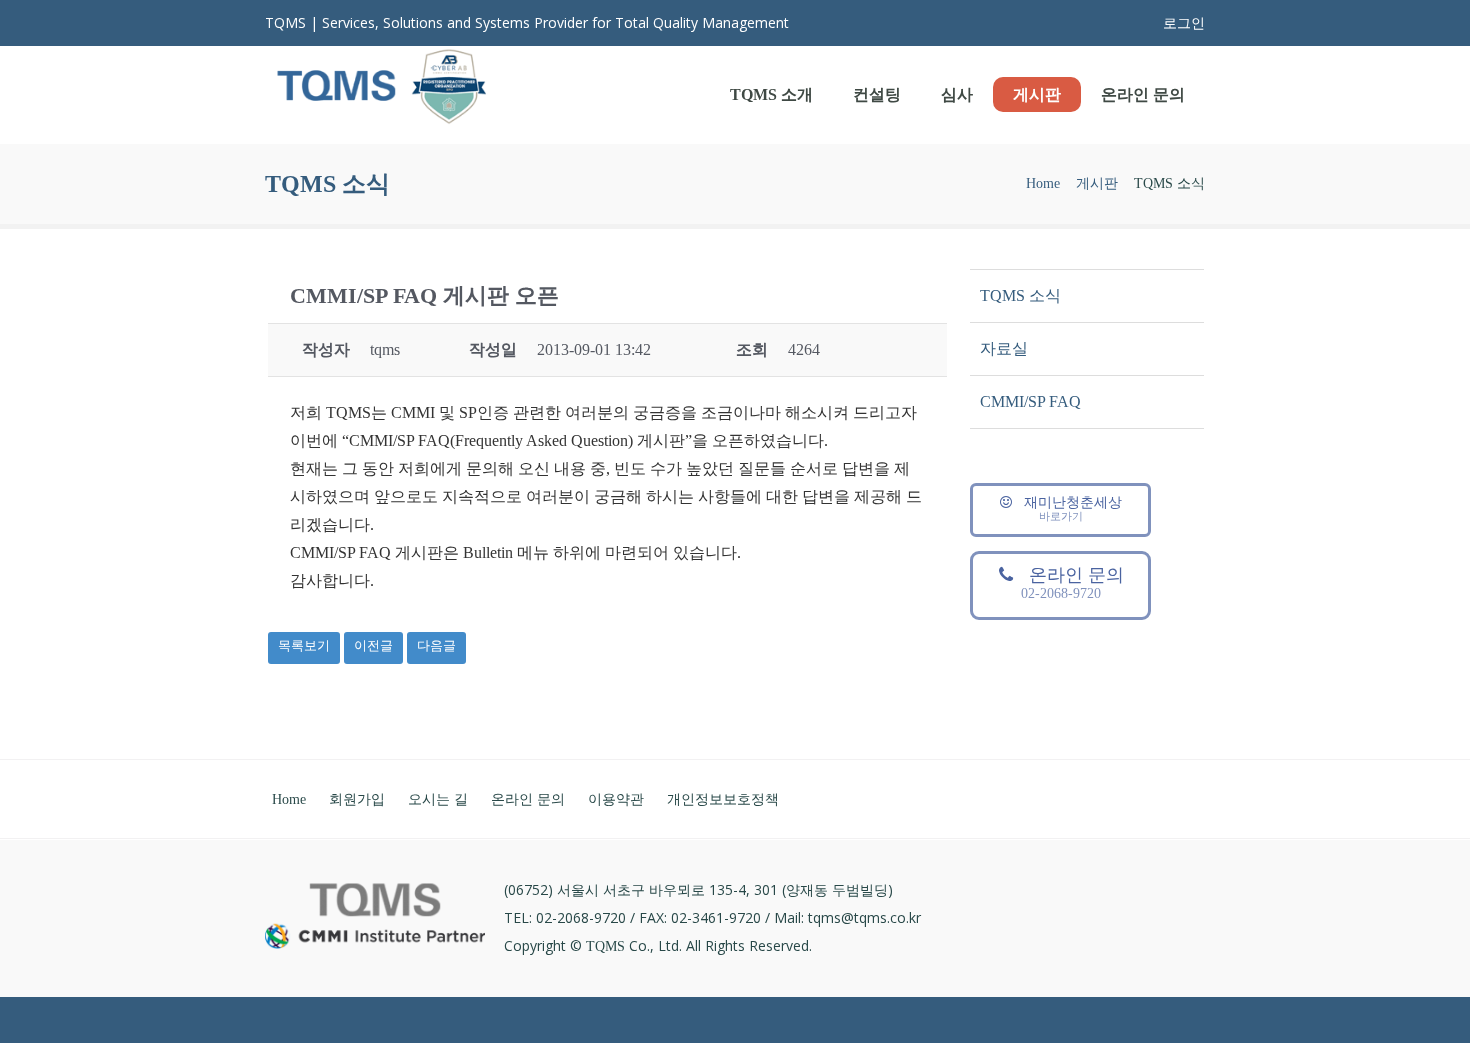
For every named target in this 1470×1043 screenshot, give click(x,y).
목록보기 (304, 645)
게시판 (1037, 94)
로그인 (1184, 23)
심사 (957, 94)
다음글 (436, 645)
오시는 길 (438, 799)
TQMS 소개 (771, 94)
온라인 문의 (1143, 94)
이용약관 (616, 799)
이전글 (373, 645)
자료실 (1004, 348)
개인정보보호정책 (723, 799)
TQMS (605, 946)
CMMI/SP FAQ (1030, 401)
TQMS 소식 (1020, 295)
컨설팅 (877, 94)
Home (1043, 183)
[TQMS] (382, 91)
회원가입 (357, 799)
